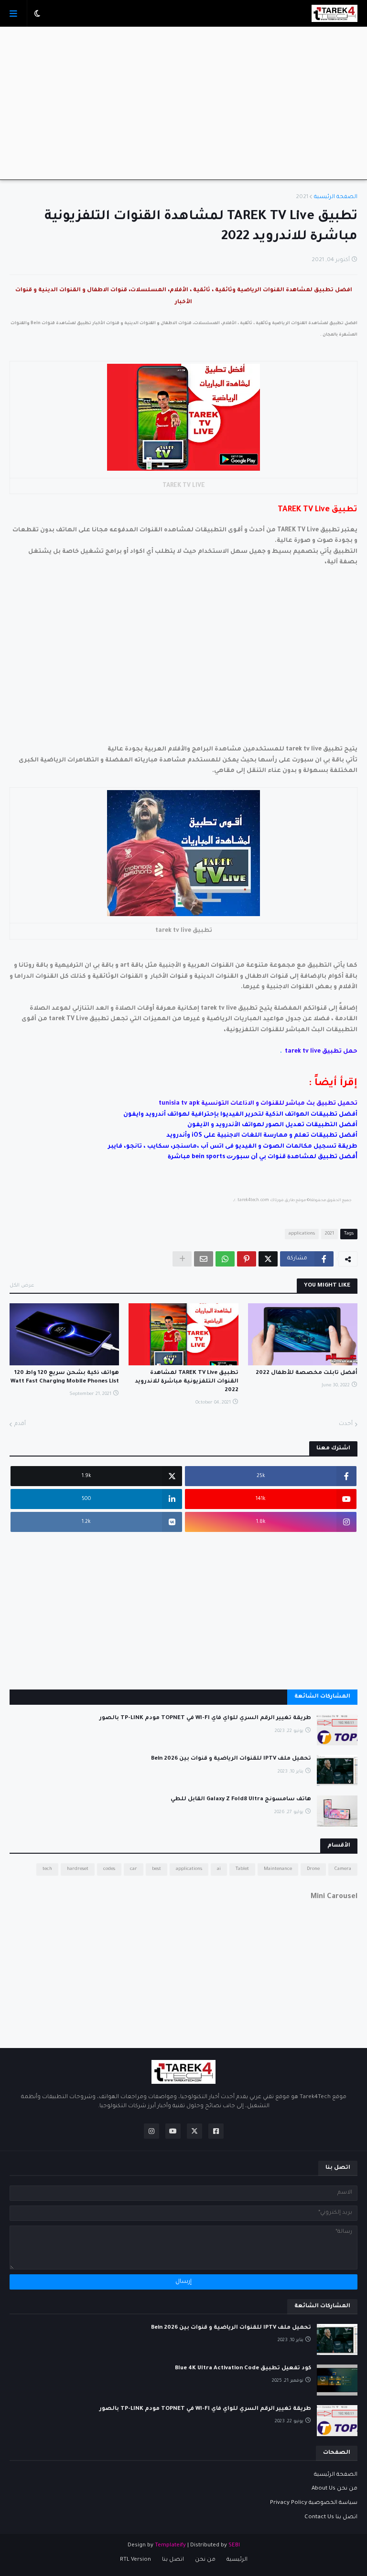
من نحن (205, 2560)
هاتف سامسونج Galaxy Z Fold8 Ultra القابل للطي (241, 1800)
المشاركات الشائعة (322, 1697)
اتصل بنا (173, 2560)
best (157, 1869)
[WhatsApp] (225, 1259)
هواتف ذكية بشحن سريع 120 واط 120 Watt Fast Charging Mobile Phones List (65, 1378)
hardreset (78, 1869)
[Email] (204, 1259)
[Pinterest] (247, 1259)
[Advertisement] (183, 103)
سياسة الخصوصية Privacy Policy (314, 2503)
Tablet (242, 1869)
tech (47, 1869)
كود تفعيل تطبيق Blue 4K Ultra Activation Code (243, 2369)
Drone (313, 1869)
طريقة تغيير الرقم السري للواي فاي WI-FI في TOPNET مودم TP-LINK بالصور (205, 1718)
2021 (302, 197)
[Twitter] (268, 1259)
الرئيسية (237, 2560)
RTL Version (135, 2560)
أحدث (346, 1424)
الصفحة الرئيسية (336, 197)
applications (302, 1234)
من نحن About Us (335, 2489)
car (134, 1869)
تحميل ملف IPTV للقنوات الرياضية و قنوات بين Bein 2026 (231, 1759)
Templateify (170, 2546)
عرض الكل (22, 1286)
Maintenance (278, 1869)
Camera (343, 1869)
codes (109, 1869)
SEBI (234, 2546)
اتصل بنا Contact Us (331, 2518)
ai (219, 1869)
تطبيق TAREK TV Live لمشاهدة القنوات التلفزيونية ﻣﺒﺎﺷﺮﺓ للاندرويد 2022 (186, 1382)
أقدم (20, 1424)
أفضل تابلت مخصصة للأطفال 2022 (307, 1373)
